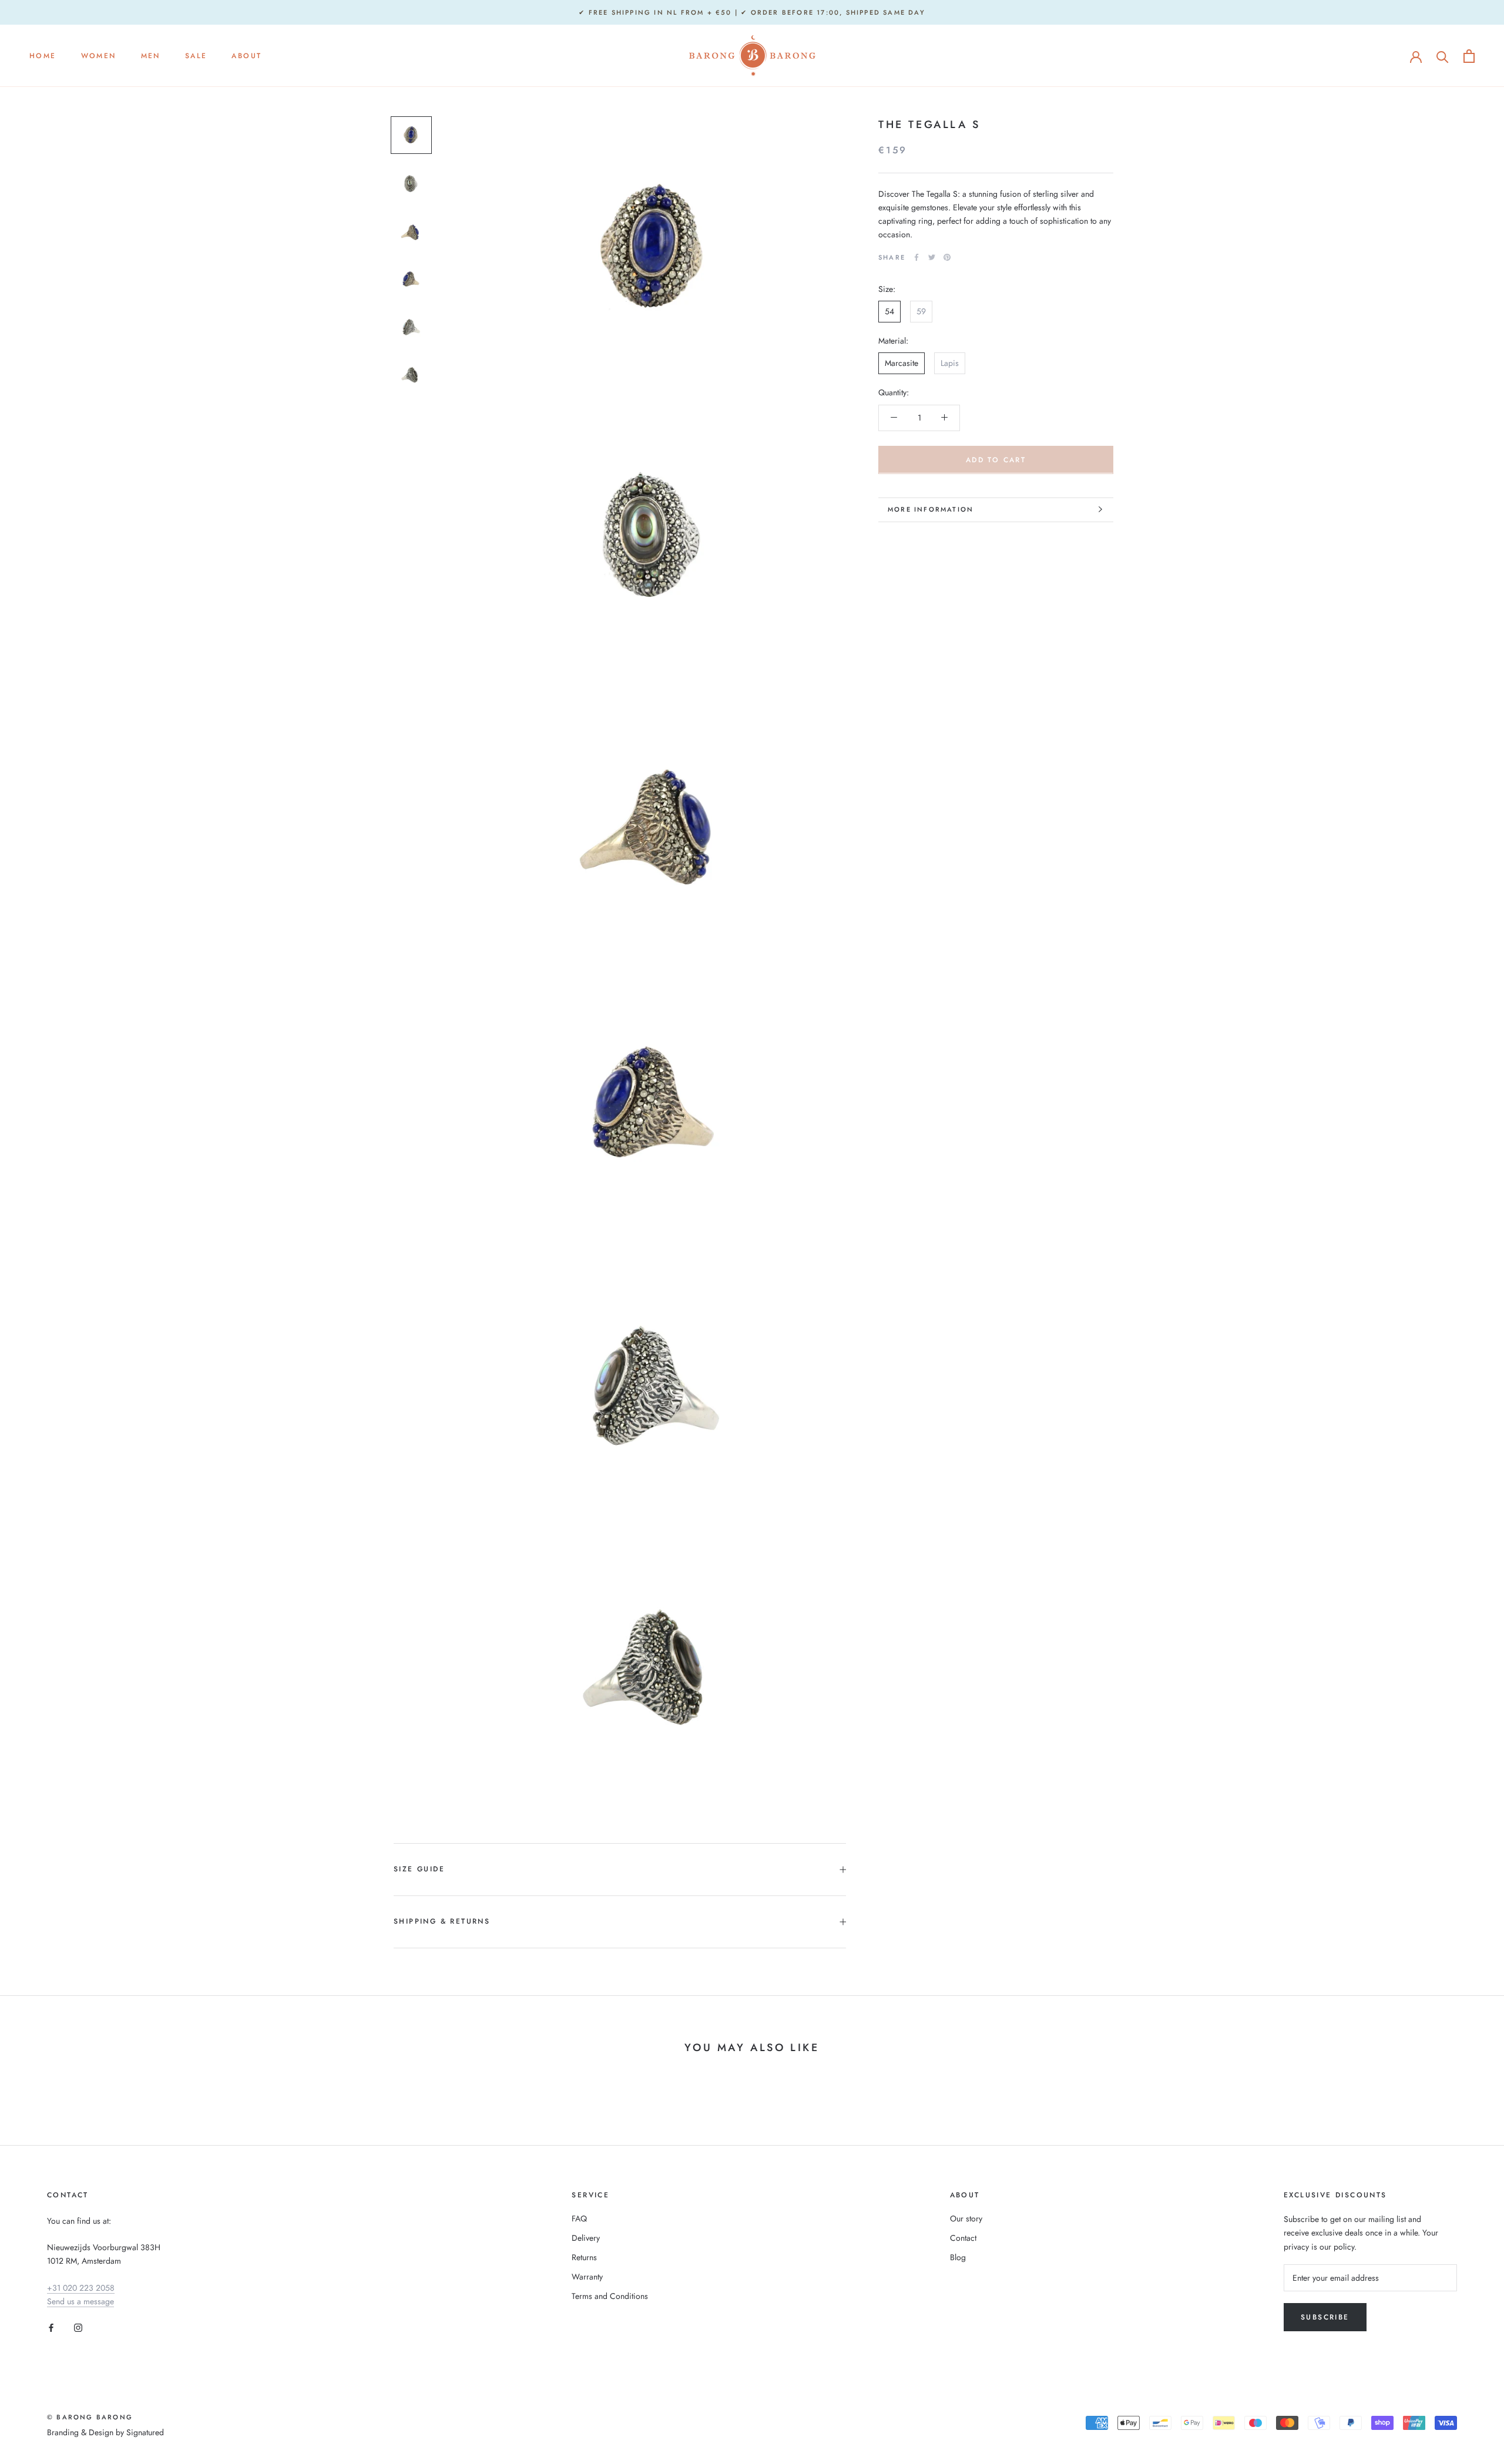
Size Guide (419, 1869)
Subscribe (1325, 2317)
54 (889, 311)
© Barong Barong (90, 2417)
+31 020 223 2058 (81, 2288)
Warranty (587, 2277)
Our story (966, 2218)
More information (931, 509)
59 (921, 311)
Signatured (145, 2432)
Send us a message (80, 2301)
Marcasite (902, 363)
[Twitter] (932, 257)
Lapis (950, 363)
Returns (584, 2257)
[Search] (1443, 56)
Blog (958, 2257)
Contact (963, 2238)
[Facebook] (916, 257)
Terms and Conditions (610, 2296)
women (99, 56)
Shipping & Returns (442, 1921)
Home (43, 56)
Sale (196, 56)
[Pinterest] (947, 257)
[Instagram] (78, 2327)
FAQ (579, 2218)
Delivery (586, 2238)
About (246, 56)
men (151, 56)
